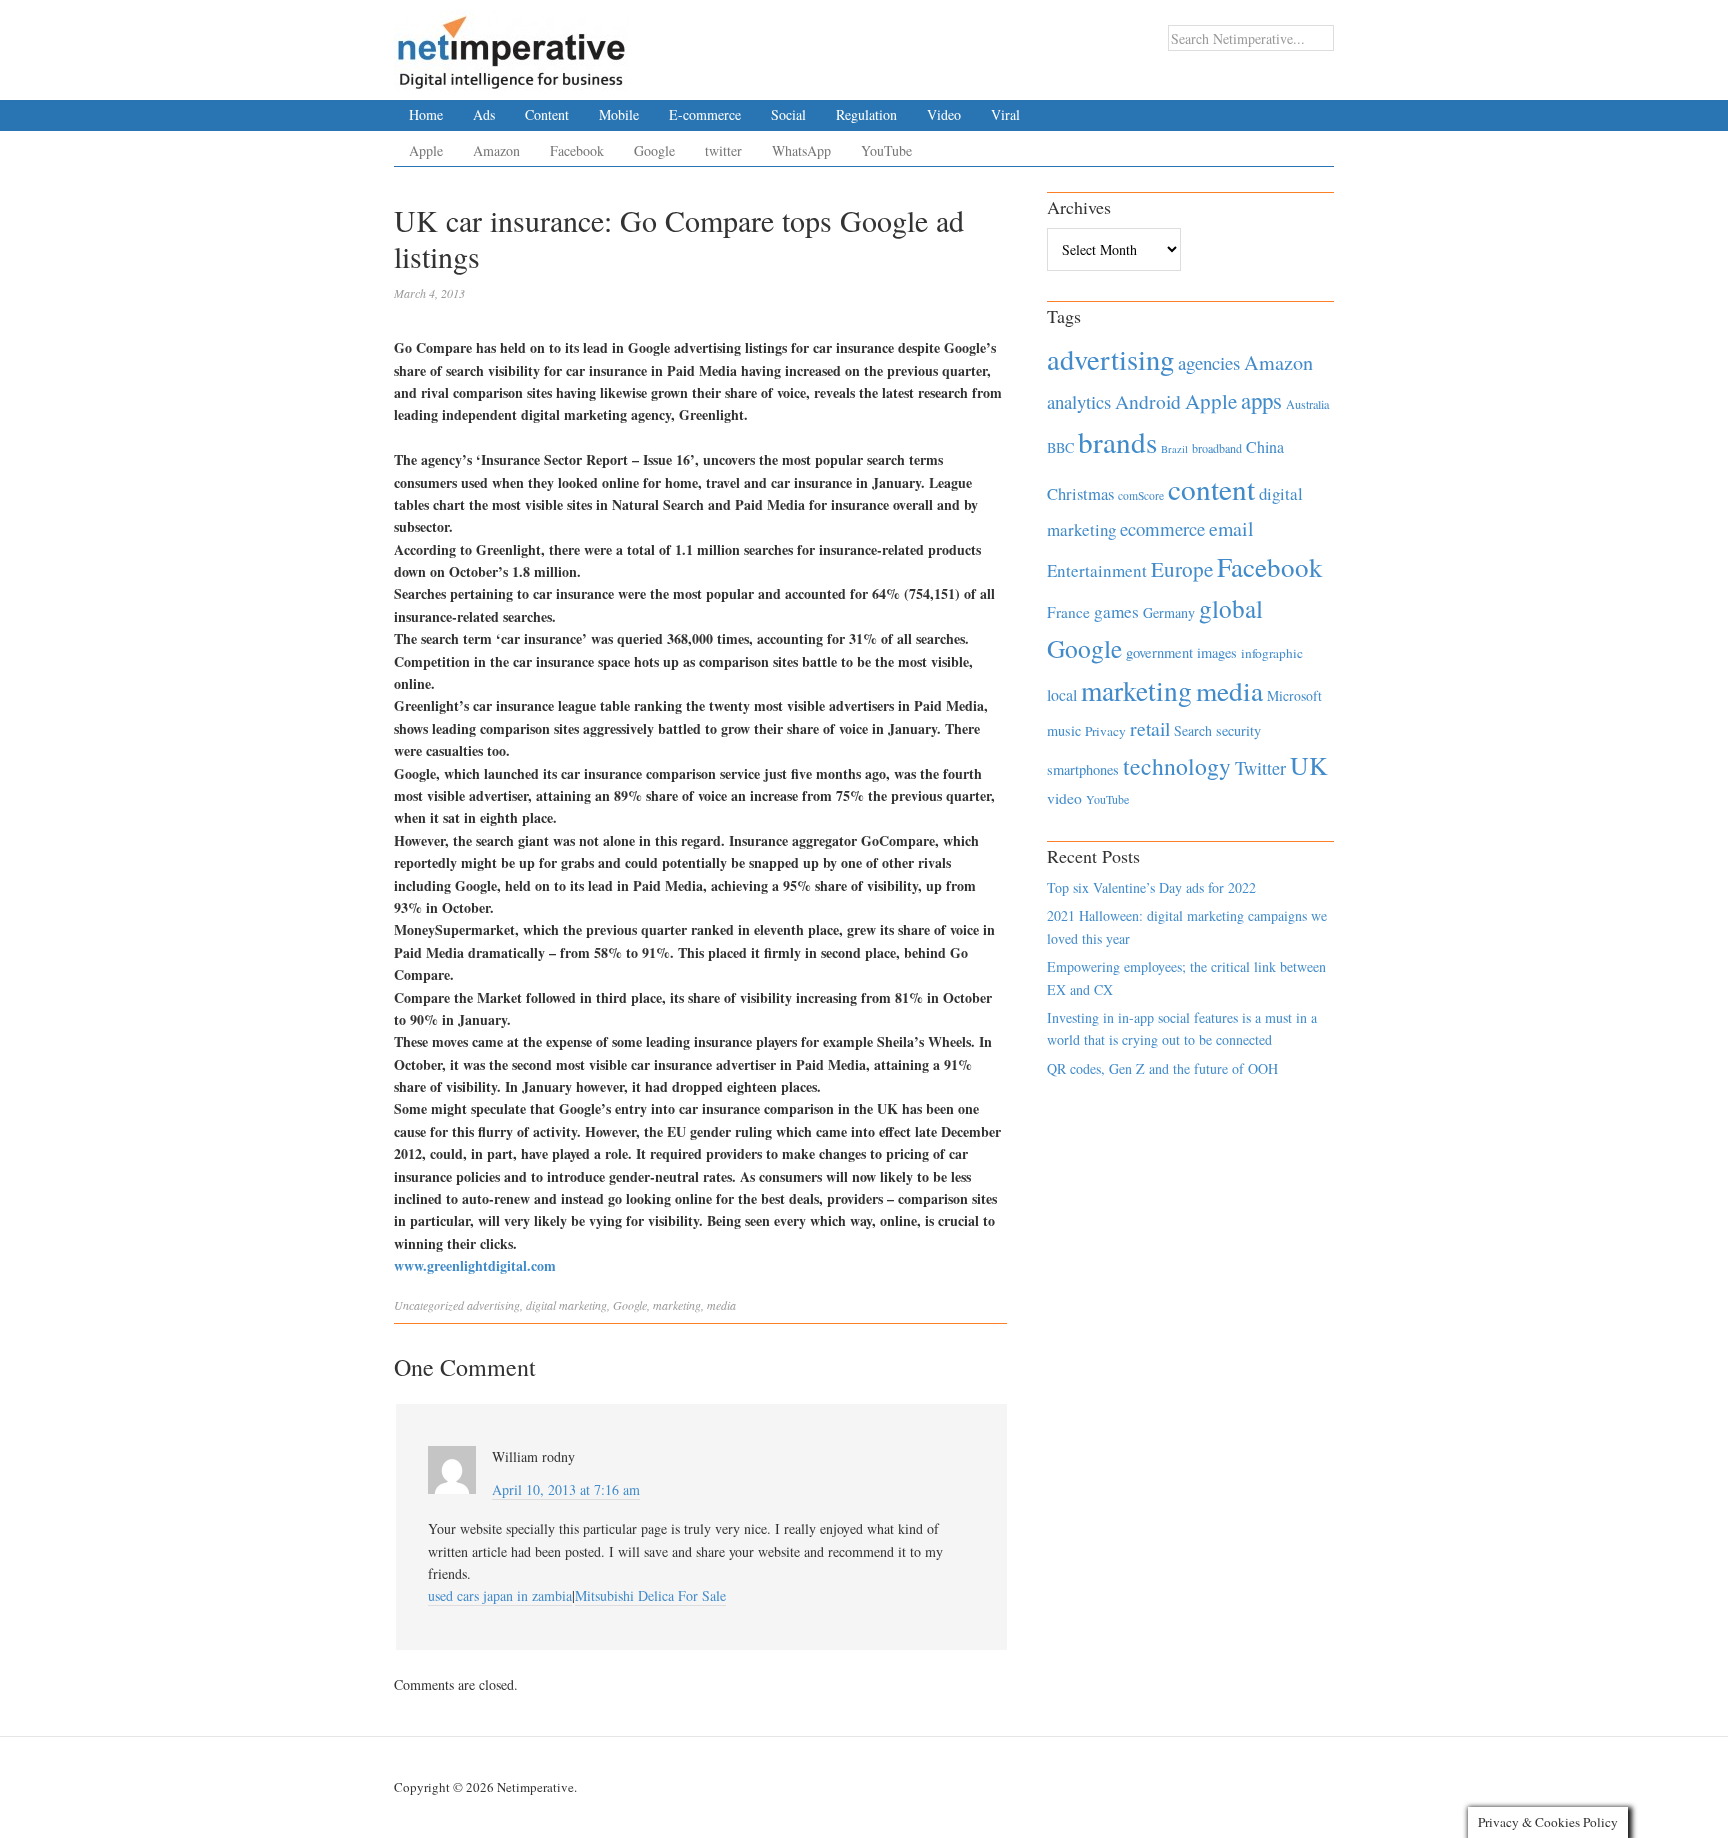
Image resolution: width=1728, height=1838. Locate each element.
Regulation (866, 114)
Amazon (496, 150)
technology (1177, 766)
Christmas (1080, 493)
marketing (677, 1305)
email (1231, 528)
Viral (1005, 114)
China (1265, 446)
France (1068, 612)
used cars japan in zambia (500, 1595)
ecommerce (1162, 528)
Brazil (1174, 449)
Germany (1169, 612)
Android (1148, 401)
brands (1117, 441)
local (1062, 694)
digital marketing (566, 1305)
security (1238, 730)
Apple (426, 150)
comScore (1141, 495)
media (721, 1305)
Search (1193, 730)
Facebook (577, 150)
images (1217, 652)
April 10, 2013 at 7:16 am (566, 1489)
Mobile (619, 114)
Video (944, 114)
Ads (484, 114)
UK (1309, 765)
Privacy (1105, 731)
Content (547, 114)
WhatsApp (801, 150)
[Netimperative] (511, 45)
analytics (1079, 401)
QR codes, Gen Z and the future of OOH (1162, 1068)
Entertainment (1097, 570)
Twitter (1260, 768)
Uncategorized (429, 1305)
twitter (723, 150)
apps (1261, 400)
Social (788, 114)
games (1116, 611)
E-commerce (705, 114)
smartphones (1083, 769)
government (1159, 652)
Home (426, 114)
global (1231, 608)
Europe (1182, 569)
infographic (1272, 653)
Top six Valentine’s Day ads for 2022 (1151, 887)
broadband (1217, 448)
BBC (1060, 447)
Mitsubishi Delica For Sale (650, 1595)
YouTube (886, 150)
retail (1150, 728)
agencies (1209, 362)
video (1064, 798)
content (1211, 488)
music (1064, 730)
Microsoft (1294, 695)
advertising (493, 1305)
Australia (1307, 404)
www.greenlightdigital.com (475, 1265)
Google (654, 150)
